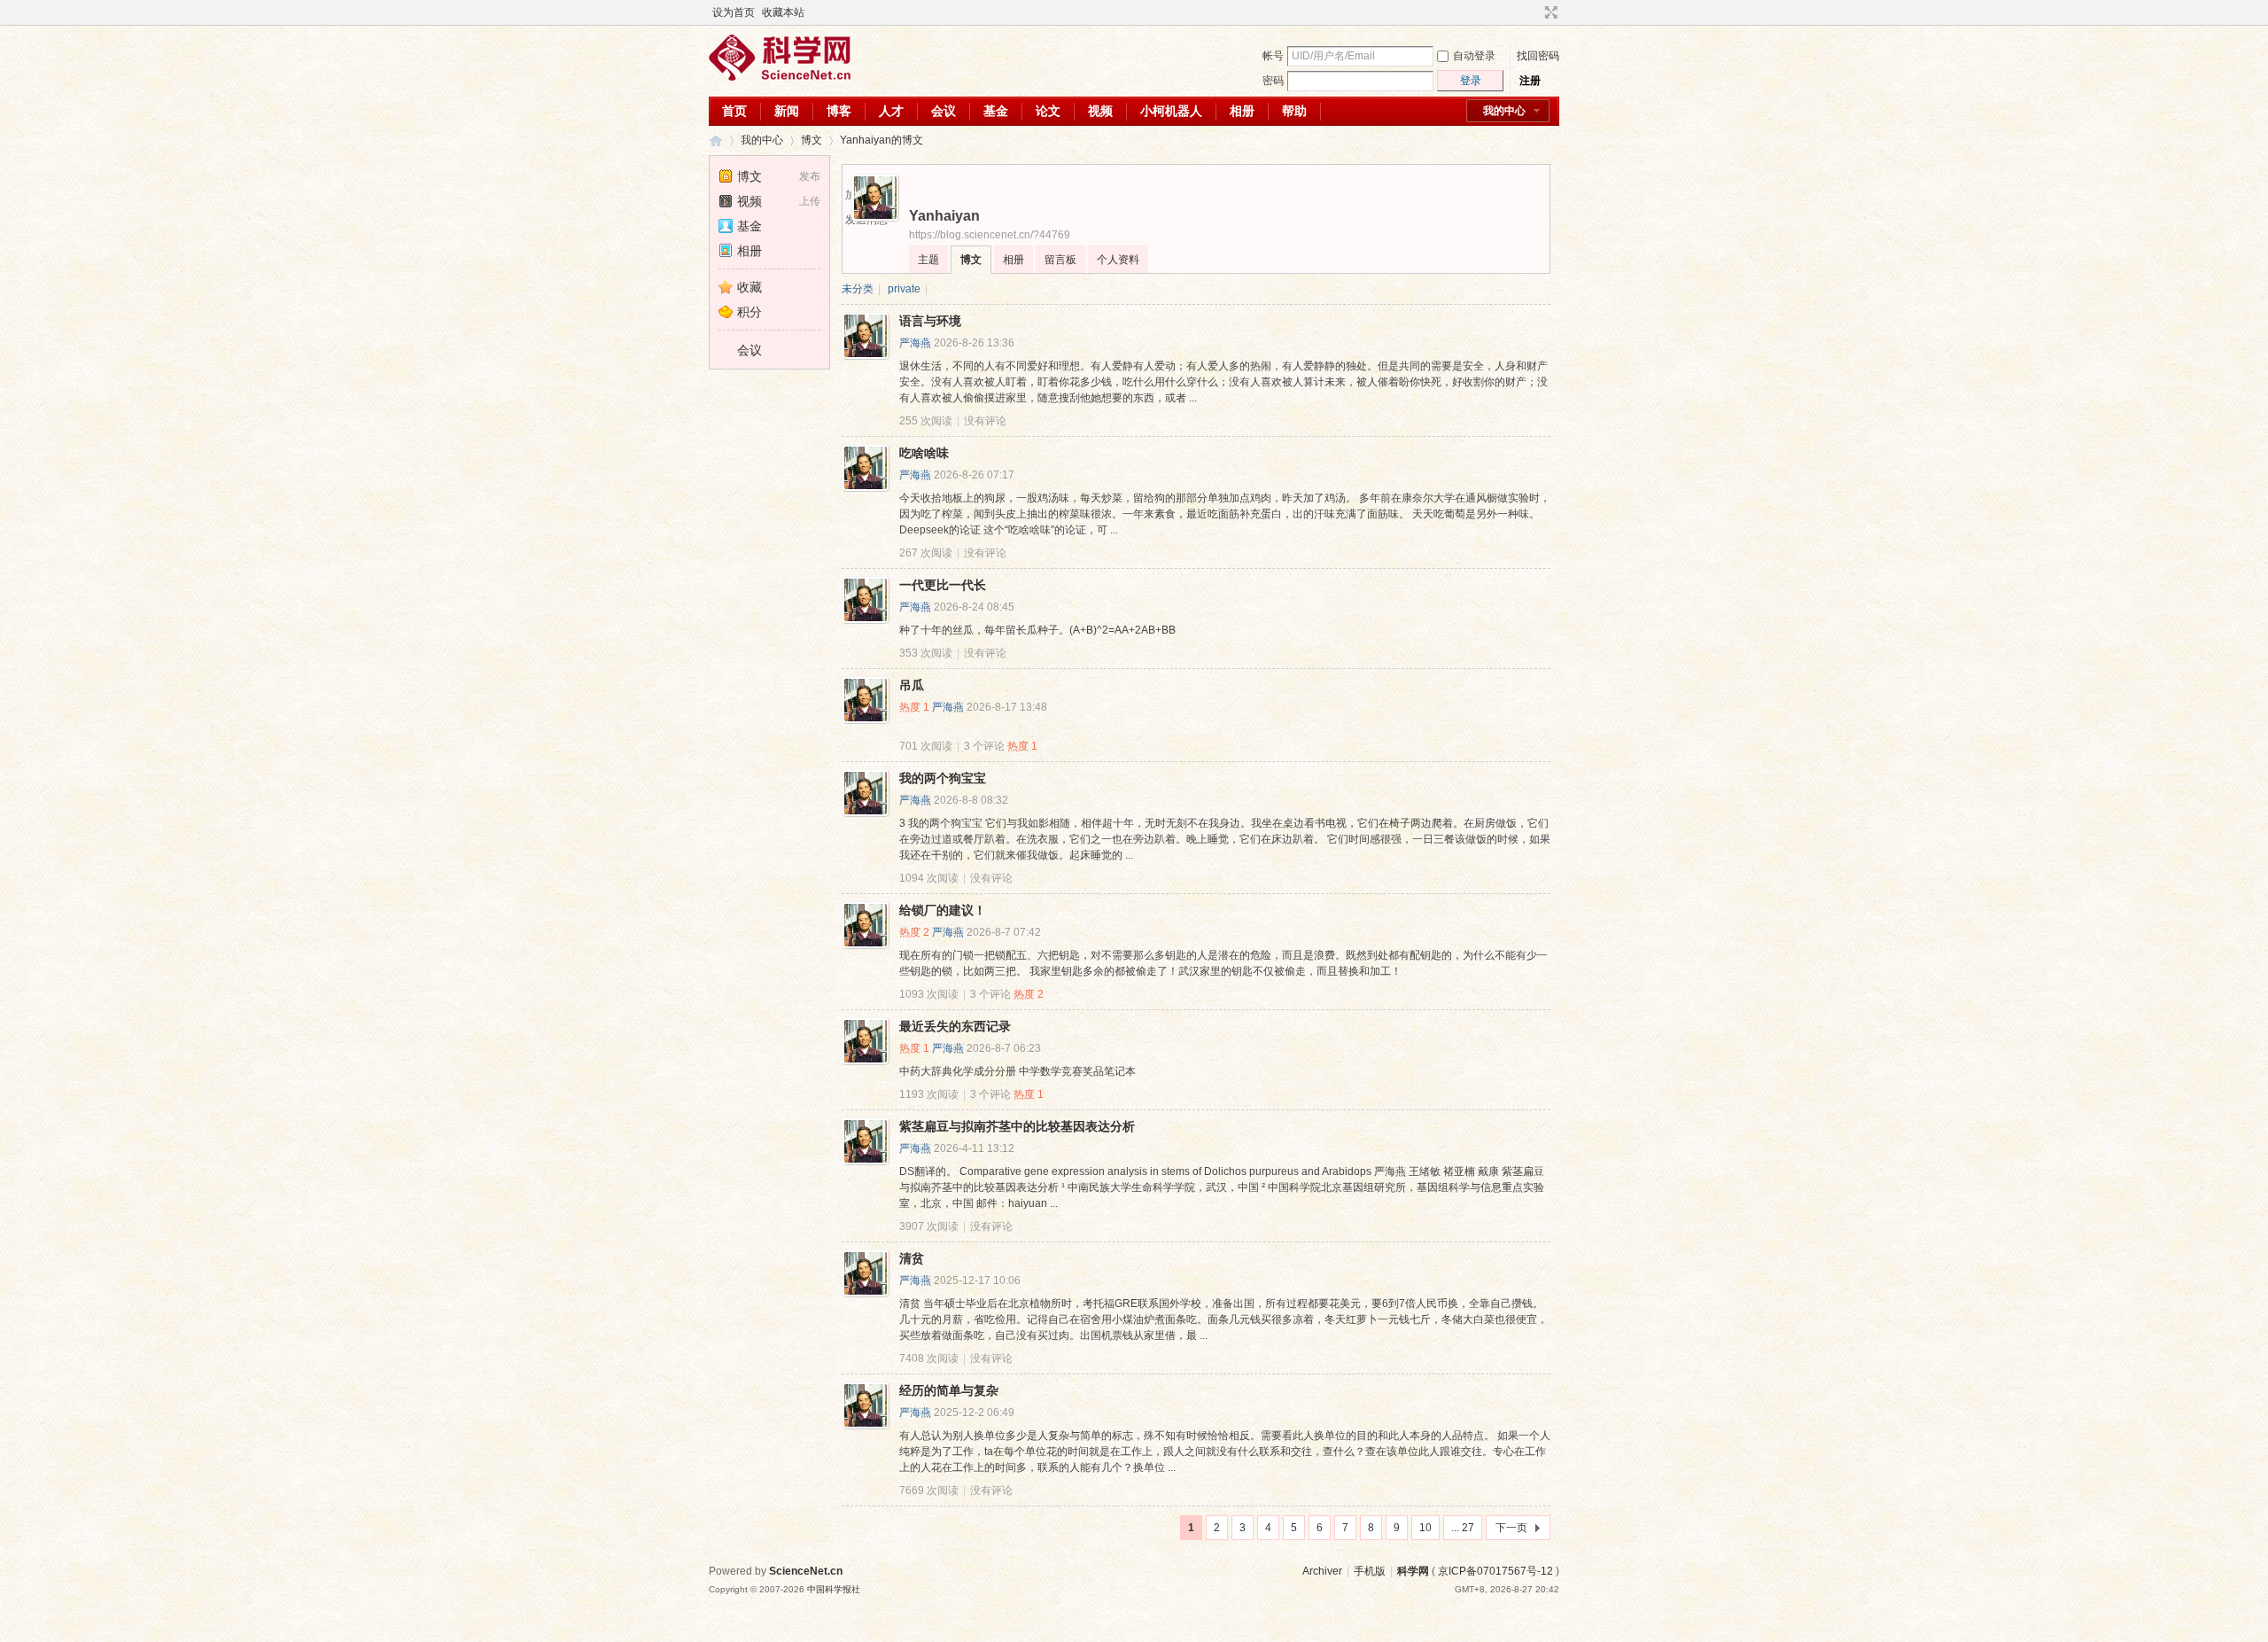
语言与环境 (930, 321)
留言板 (1060, 260)
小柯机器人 (1171, 111)
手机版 (1370, 1571)
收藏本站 (783, 12)
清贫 (912, 1258)
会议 (944, 111)
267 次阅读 (926, 553)
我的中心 (1504, 111)
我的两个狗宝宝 (943, 778)
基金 (996, 111)
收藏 (750, 287)
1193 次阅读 (929, 1094)
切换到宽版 (1549, 12)
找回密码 (1538, 56)
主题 (928, 260)
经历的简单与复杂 (949, 1390)
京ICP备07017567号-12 (1495, 1571)
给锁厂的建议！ (943, 910)
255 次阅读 (926, 421)
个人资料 (1118, 260)
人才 (891, 111)
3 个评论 (984, 746)
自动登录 (1474, 56)
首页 (734, 111)
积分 (750, 312)
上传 (810, 201)
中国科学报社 (834, 1589)
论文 (1048, 111)
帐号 (1273, 56)
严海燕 (915, 343)
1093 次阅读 (929, 994)
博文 (812, 140)
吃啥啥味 (924, 453)
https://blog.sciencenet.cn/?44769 (990, 235)
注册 (1530, 81)
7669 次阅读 (929, 1490)
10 (1425, 1528)
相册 (1242, 111)
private (904, 289)
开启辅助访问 (1534, 12)
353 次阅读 (926, 653)
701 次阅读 (926, 746)
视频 (1100, 111)
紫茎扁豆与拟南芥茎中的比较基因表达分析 (1017, 1126)
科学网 (716, 140)
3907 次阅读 (929, 1226)
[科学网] (780, 77)
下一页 (1511, 1528)
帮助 (1294, 111)
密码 (1273, 81)
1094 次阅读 (929, 878)
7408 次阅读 (929, 1358)
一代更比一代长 (943, 585)
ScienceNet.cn (806, 1571)
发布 (810, 176)
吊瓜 (912, 685)
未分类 (858, 289)
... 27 (1463, 1528)
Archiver (1322, 1571)
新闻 (787, 111)
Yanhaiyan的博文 (882, 140)
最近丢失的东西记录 (955, 1026)
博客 (839, 111)
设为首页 (734, 12)
